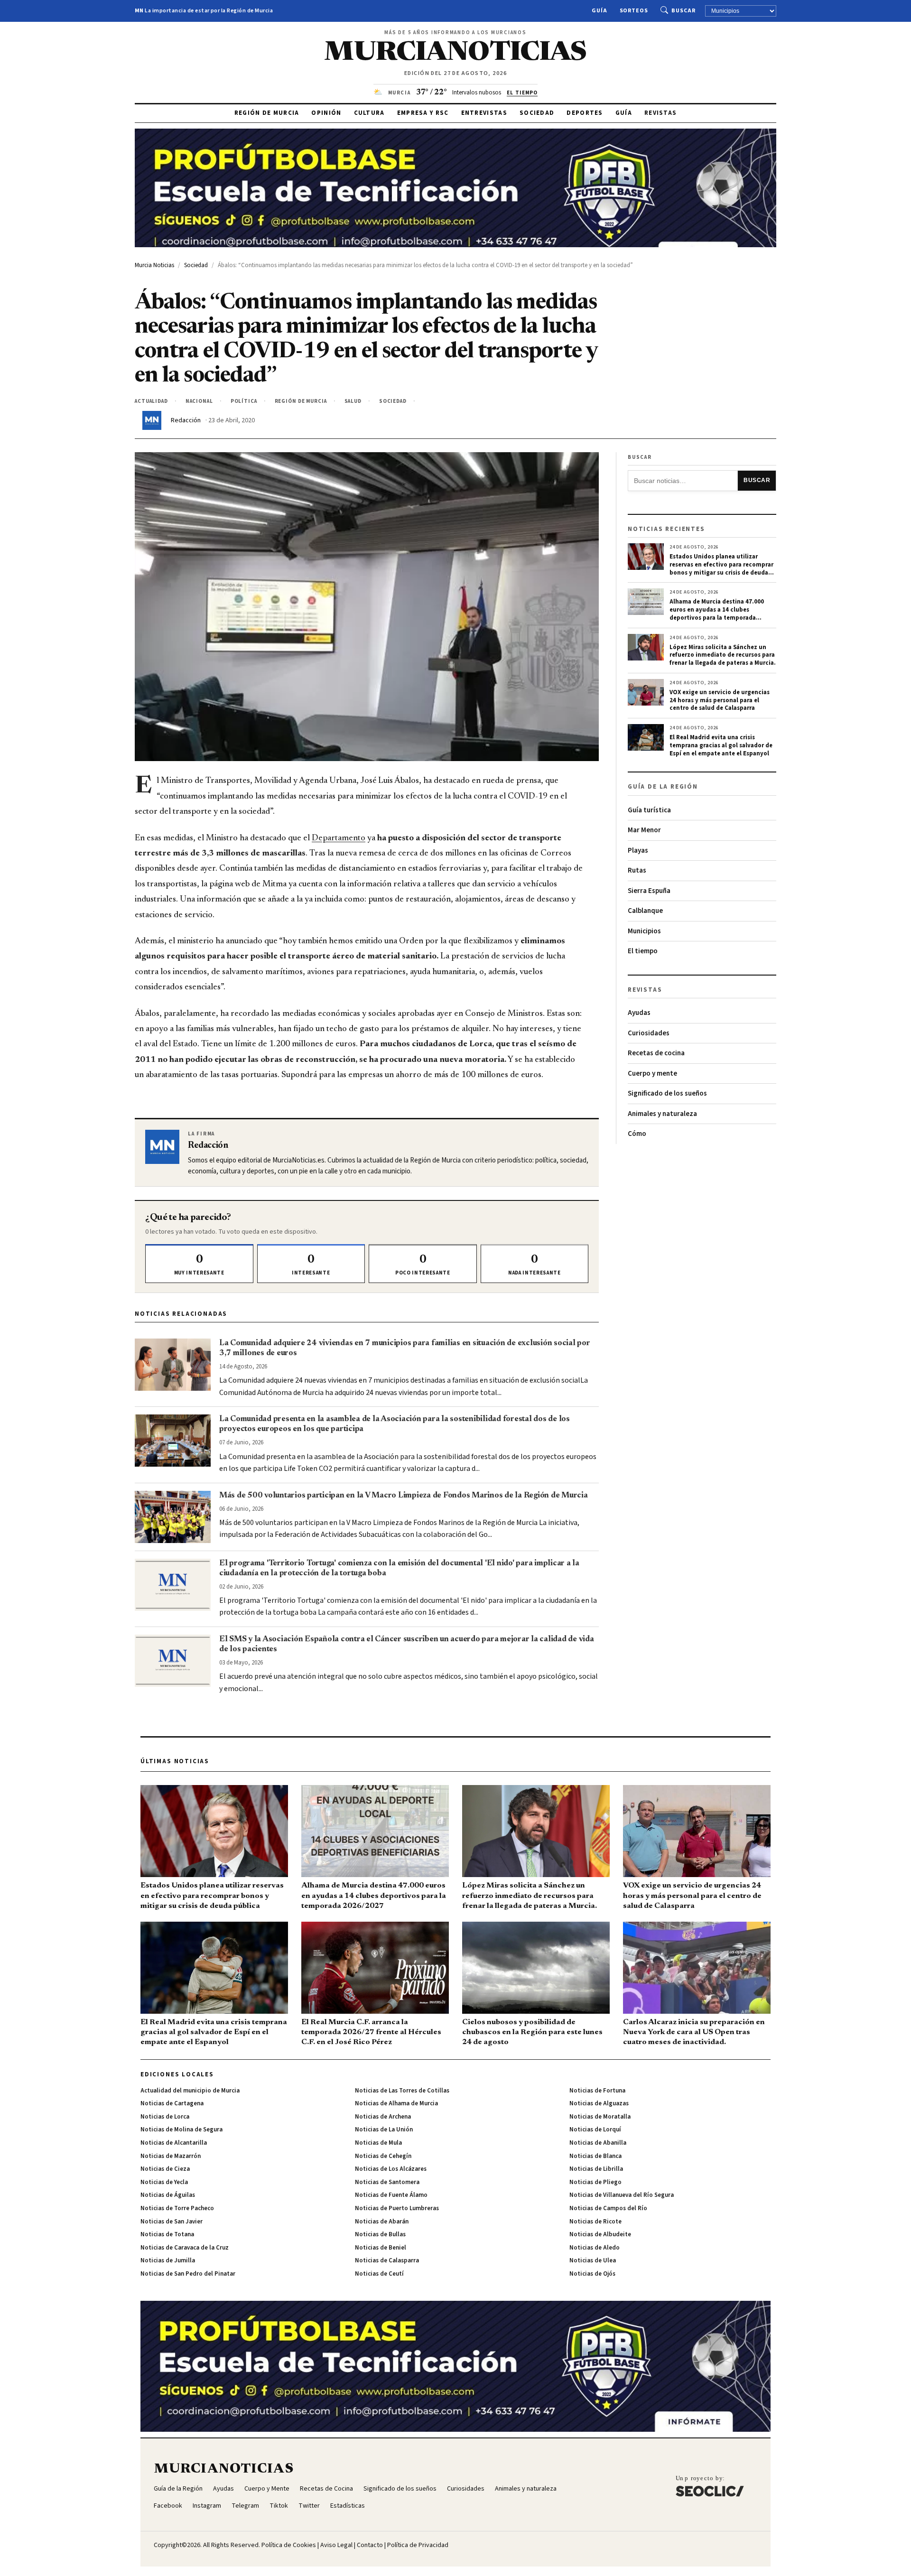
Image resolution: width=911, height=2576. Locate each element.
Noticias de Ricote (595, 2222)
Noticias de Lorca (165, 2117)
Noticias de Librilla (596, 2169)
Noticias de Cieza (165, 2169)
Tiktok (279, 2506)
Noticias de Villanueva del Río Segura (622, 2195)
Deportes (585, 113)
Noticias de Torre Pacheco (177, 2208)
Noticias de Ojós (592, 2274)
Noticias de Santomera (387, 2182)
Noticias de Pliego (595, 2182)
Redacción (186, 420)
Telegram (245, 2506)
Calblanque (645, 911)
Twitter (309, 2506)
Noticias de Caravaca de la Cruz (185, 2248)
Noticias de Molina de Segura (181, 2130)
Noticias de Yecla (164, 2182)
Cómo (637, 1134)
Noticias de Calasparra (387, 2260)
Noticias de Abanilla (598, 2143)
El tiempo (643, 951)
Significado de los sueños (667, 1093)
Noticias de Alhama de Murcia (396, 2103)
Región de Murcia (267, 113)
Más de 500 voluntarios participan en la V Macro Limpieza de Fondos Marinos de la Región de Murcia (404, 1496)
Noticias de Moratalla (600, 2117)
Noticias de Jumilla (168, 2260)
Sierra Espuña (649, 891)
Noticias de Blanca (595, 2156)
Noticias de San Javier (172, 2222)
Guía (600, 11)
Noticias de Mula (378, 2143)
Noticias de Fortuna (597, 2091)
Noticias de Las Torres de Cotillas (402, 2091)
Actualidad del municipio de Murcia (190, 2091)
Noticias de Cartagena (172, 2103)
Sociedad (537, 113)
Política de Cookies (289, 2545)
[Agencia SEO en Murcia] (710, 2486)
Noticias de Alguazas (599, 2103)
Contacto (370, 2545)
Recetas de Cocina (326, 2489)
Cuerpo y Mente (267, 2489)
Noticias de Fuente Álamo (391, 2195)
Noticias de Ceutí (379, 2274)
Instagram (207, 2506)
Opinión (326, 113)
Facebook (168, 2506)
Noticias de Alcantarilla (174, 2143)
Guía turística (649, 810)
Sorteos (634, 11)
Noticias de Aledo (595, 2248)
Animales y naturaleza (662, 1114)
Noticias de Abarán (382, 2222)
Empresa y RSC (423, 113)
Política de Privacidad (418, 2545)
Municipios (644, 931)
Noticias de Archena (383, 2117)
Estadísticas (348, 2506)
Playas (638, 851)
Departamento (339, 838)
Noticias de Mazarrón (171, 2156)
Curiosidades (649, 1033)
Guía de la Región (178, 2489)
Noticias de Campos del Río (608, 2208)
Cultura (369, 113)
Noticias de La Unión (384, 2130)
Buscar (683, 11)
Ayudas (639, 1013)
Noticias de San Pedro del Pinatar (188, 2274)
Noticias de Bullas (380, 2234)
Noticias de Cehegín (383, 2156)
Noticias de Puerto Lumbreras (397, 2208)
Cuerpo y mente (652, 1074)
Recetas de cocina (656, 1053)
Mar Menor (644, 830)
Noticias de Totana (167, 2234)
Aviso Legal (336, 2545)
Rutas (637, 870)
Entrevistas (484, 113)
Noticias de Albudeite (600, 2234)
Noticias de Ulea (593, 2260)
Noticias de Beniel (381, 2248)
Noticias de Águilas (168, 2195)
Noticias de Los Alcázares (391, 2169)
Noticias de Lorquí (595, 2130)
